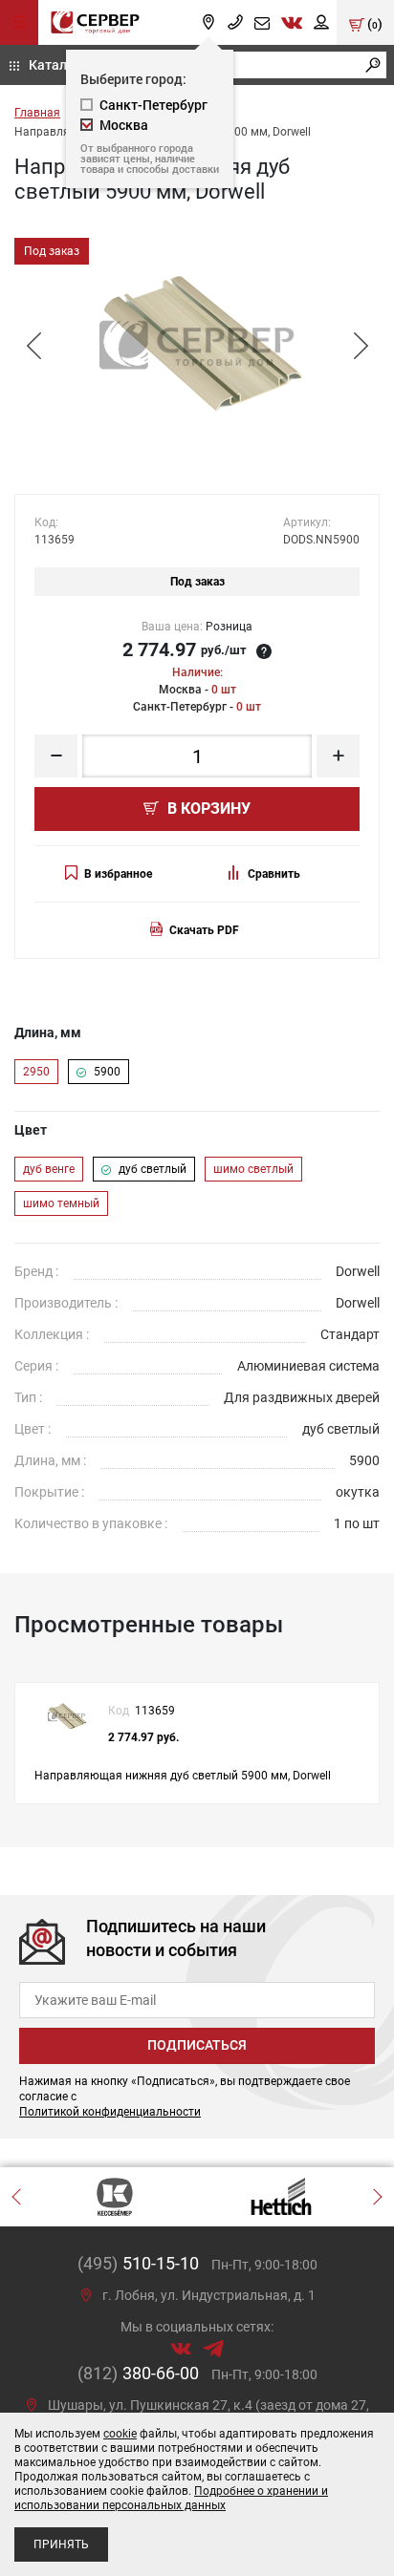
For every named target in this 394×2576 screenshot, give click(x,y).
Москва (124, 125)
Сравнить (274, 874)
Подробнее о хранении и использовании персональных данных (171, 2498)
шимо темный (61, 1203)
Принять (61, 2544)
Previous (33, 346)
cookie (120, 2434)
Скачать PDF (204, 930)
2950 (36, 1072)
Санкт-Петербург (153, 105)
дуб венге (49, 1169)
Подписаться (197, 2045)
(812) (138, 2373)
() (373, 23)
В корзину (207, 809)
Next (361, 346)
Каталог (55, 64)
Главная (37, 113)
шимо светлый (253, 1169)
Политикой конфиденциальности (110, 2112)
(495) (138, 2263)
